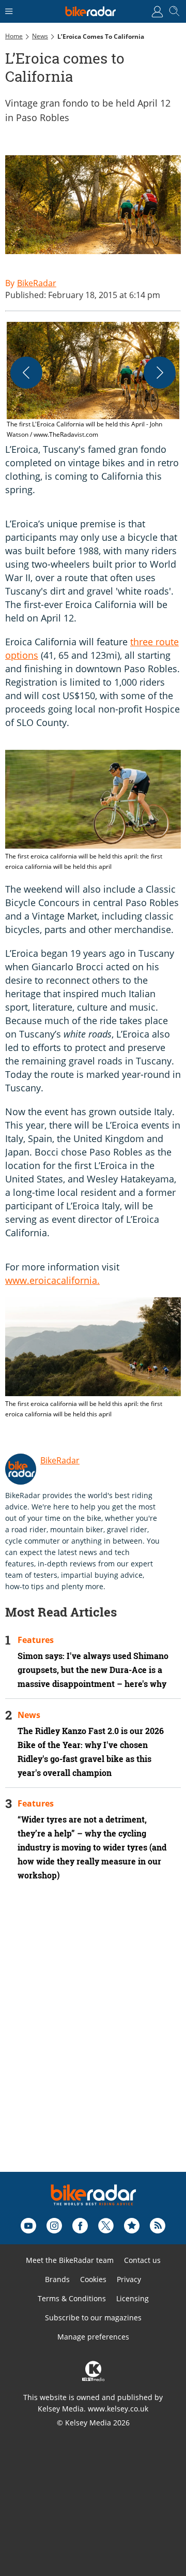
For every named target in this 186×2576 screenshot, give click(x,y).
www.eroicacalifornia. (52, 1280)
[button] (93, 381)
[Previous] (26, 373)
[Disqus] (93, 2040)
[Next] (160, 373)
